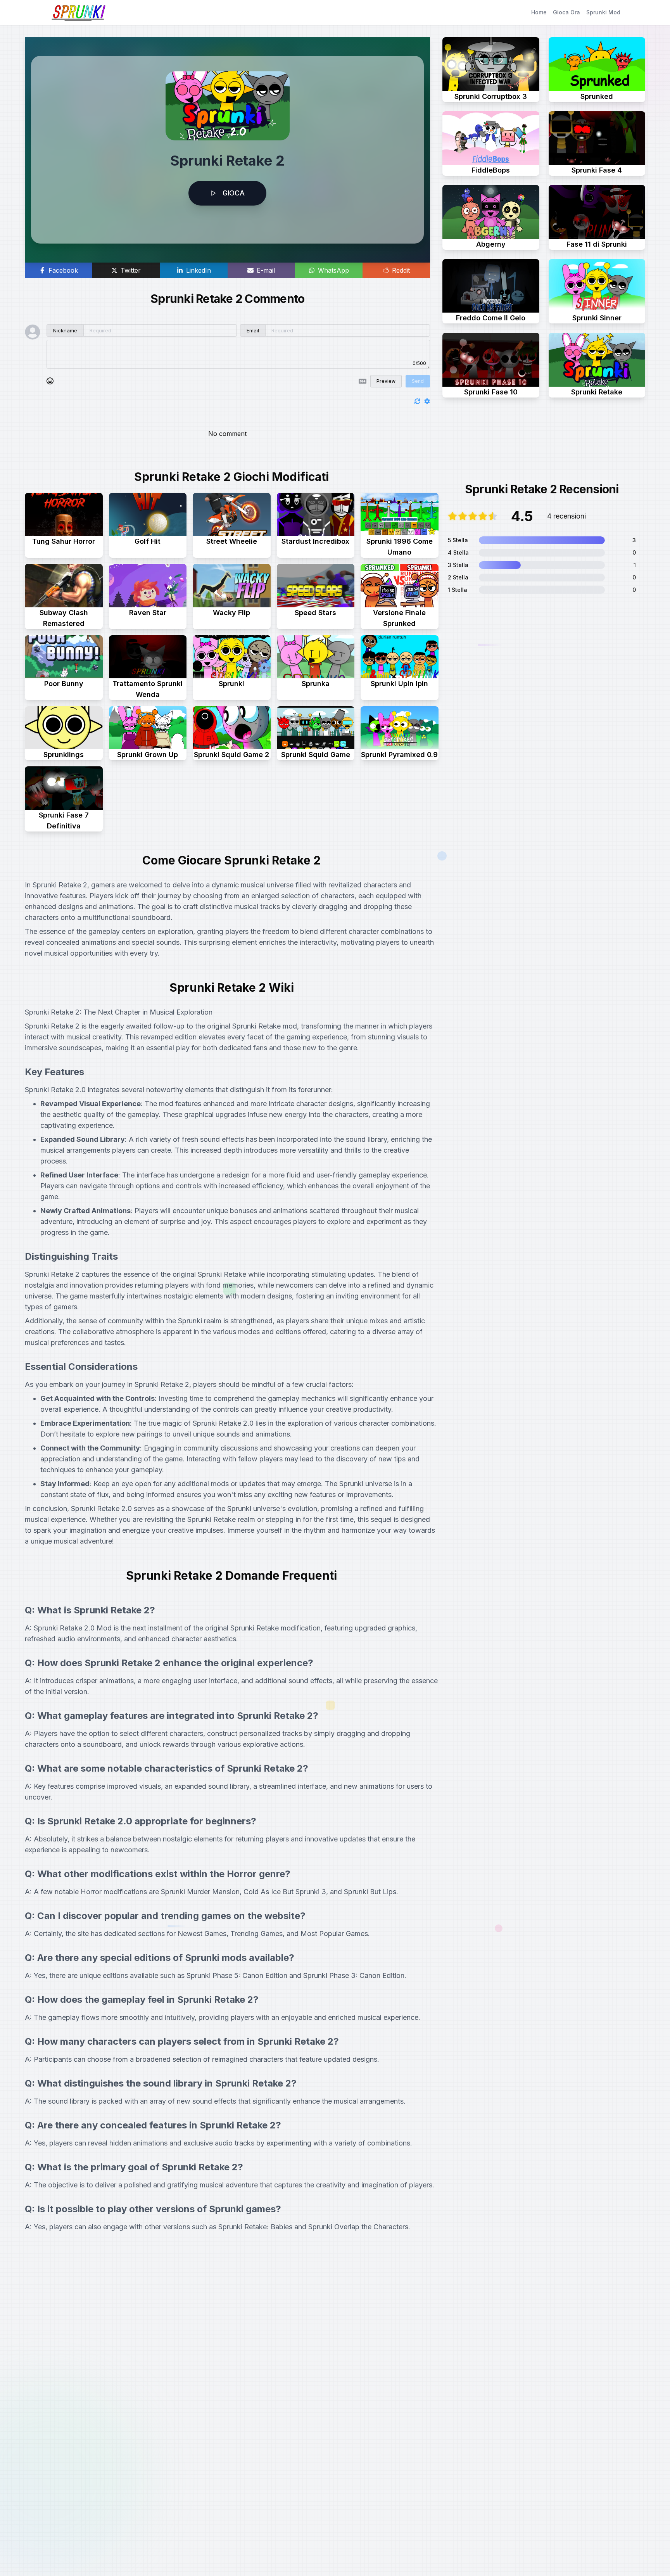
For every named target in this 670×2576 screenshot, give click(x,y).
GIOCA (234, 193)
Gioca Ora (566, 12)
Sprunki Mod (603, 12)
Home (539, 12)
